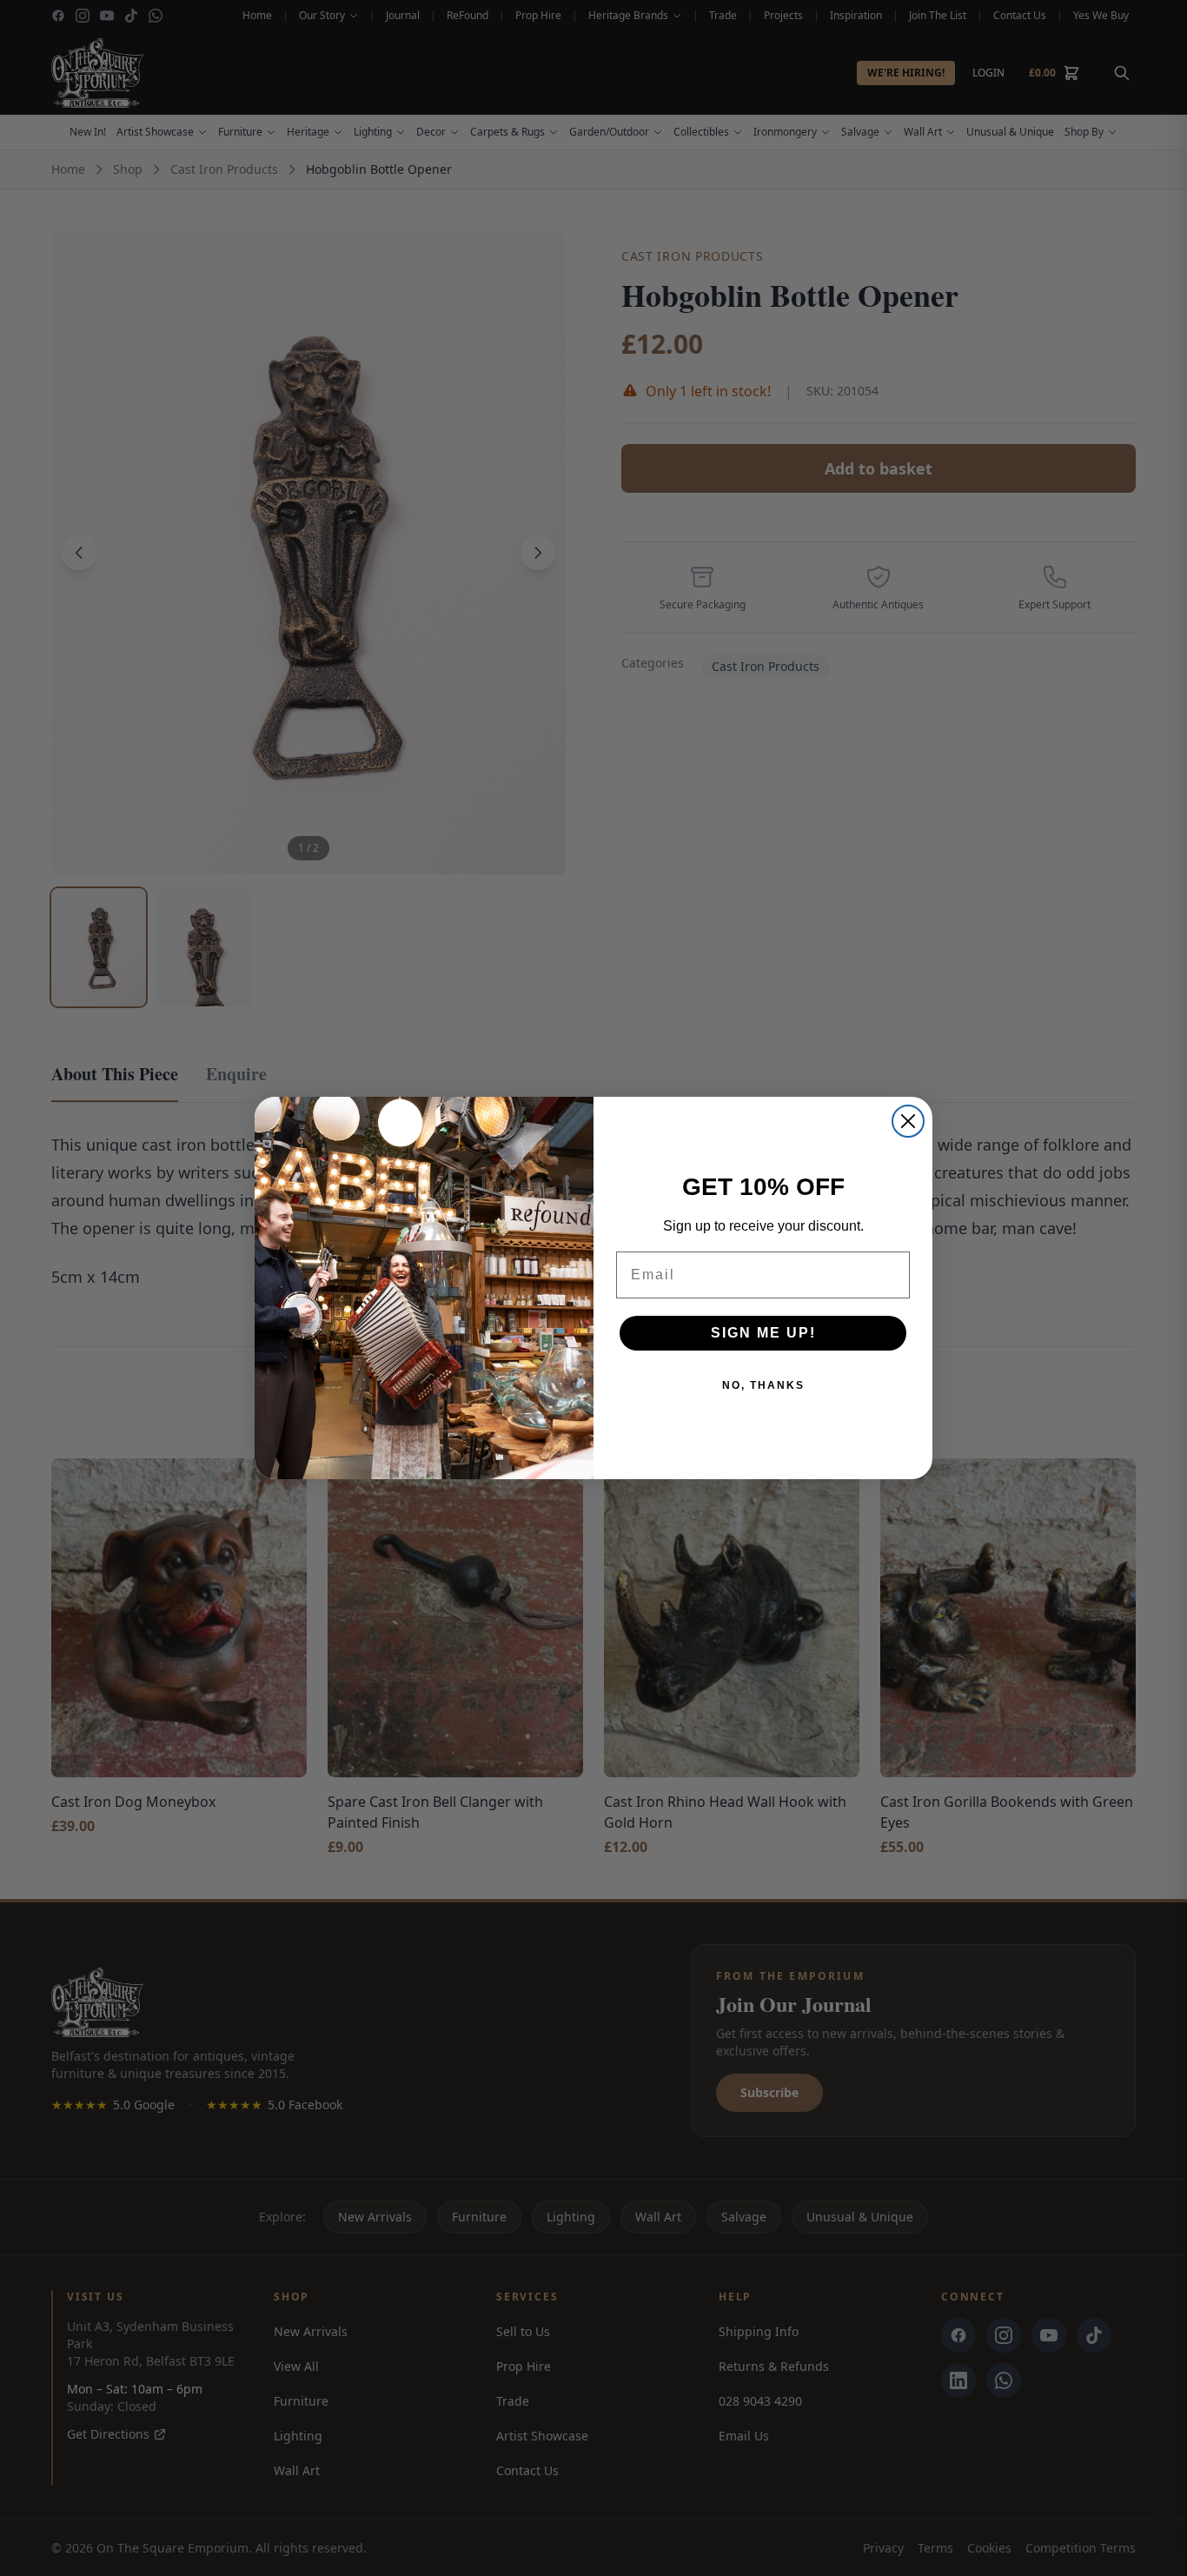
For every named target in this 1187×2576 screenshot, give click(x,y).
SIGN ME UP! (763, 1333)
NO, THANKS (763, 1385)
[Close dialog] (908, 1121)
